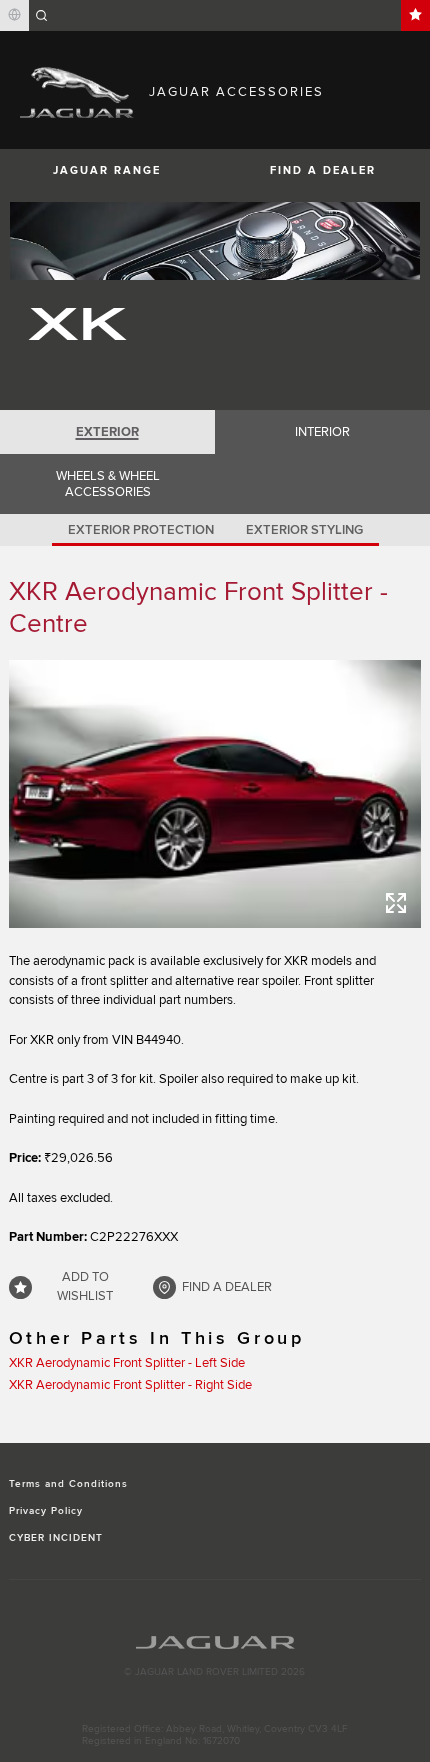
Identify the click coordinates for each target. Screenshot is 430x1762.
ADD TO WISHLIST (85, 1287)
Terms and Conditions (69, 1484)
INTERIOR (322, 432)
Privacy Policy (46, 1511)
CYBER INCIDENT (56, 1538)
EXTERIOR (107, 432)
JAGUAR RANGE (107, 170)
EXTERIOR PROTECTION (141, 530)
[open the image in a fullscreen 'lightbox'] (215, 794)
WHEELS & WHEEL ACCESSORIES (108, 484)
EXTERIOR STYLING (304, 530)
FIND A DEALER (323, 170)
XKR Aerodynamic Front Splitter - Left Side (127, 1363)
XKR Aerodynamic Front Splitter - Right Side (130, 1385)
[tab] (107, 432)
